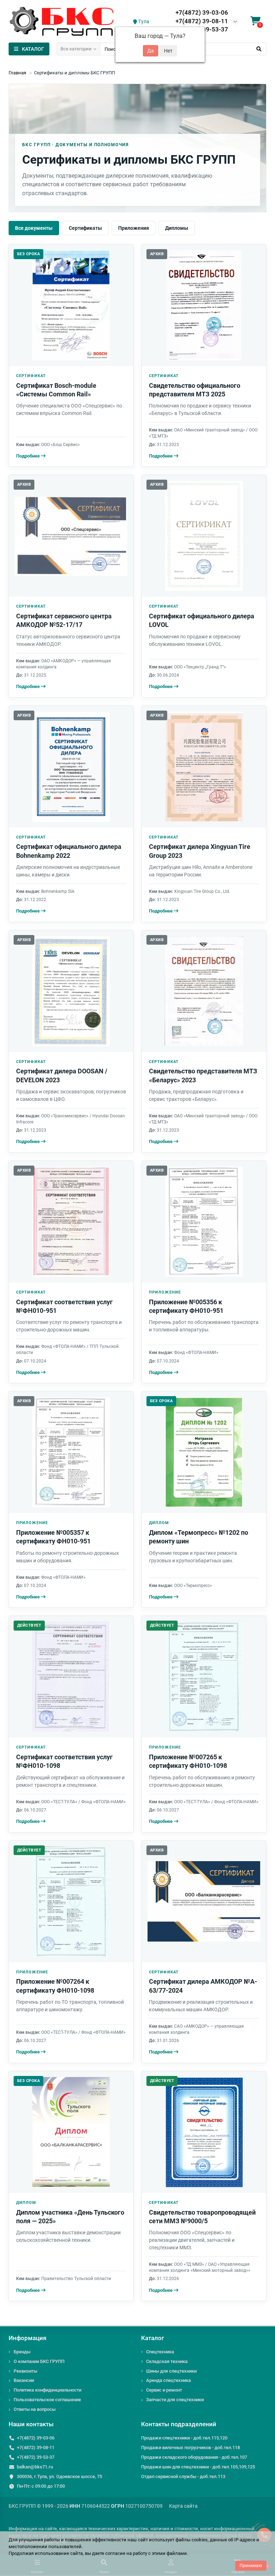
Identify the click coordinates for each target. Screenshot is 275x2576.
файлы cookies (192, 2540)
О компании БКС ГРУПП (39, 2361)
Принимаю (251, 2566)
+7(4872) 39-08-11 (202, 21)
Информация (27, 2338)
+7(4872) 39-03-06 (202, 13)
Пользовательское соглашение (47, 2400)
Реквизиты (25, 2371)
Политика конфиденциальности (47, 2390)
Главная (17, 73)
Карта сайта (183, 2506)
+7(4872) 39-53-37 (36, 2457)
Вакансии (24, 2380)
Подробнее (28, 456)
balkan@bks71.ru (35, 2467)
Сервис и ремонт (164, 2390)
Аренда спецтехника (168, 2380)
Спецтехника (160, 2352)
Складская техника (167, 2361)
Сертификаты (85, 228)
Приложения (134, 228)
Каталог (153, 2338)
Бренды (22, 2352)
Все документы (34, 228)
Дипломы (177, 228)
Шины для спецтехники (171, 2371)
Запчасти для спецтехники (175, 2400)
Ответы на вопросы (35, 2409)
